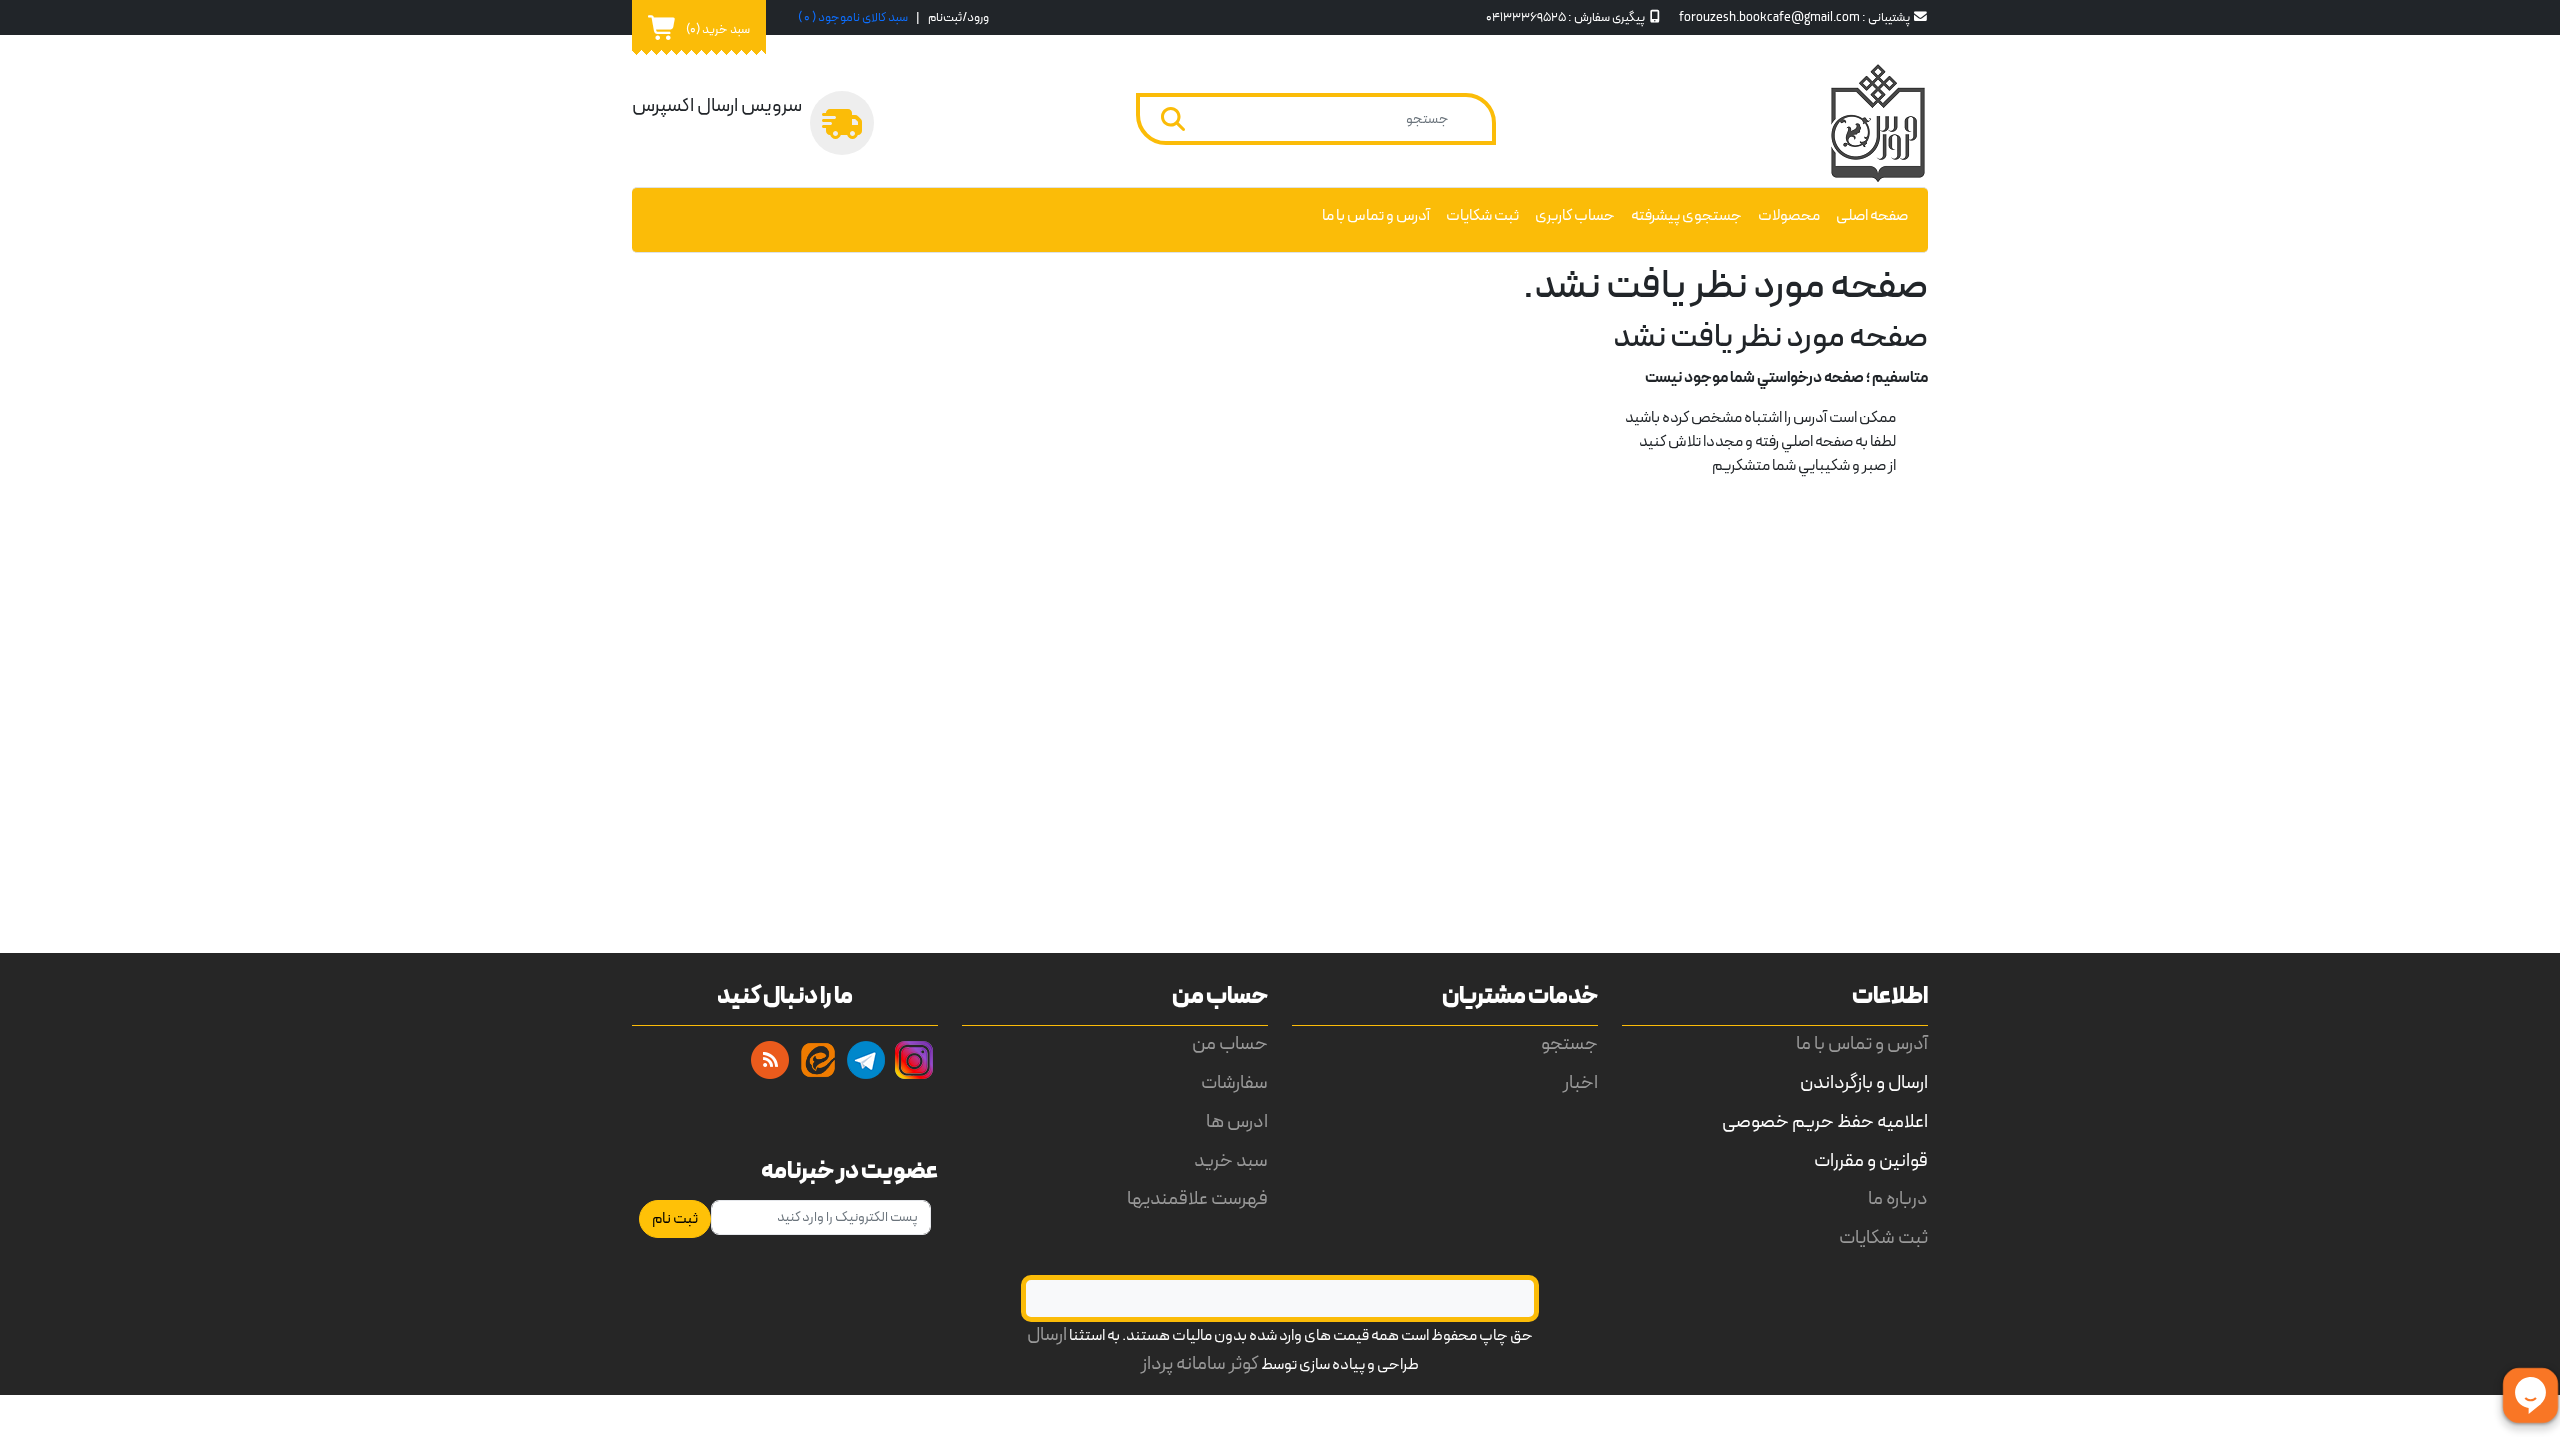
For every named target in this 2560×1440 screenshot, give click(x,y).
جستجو (1569, 1044)
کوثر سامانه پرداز (1200, 1364)
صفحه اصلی (1872, 216)
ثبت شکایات (1482, 216)
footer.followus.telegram (866, 1060)
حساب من (1230, 1044)
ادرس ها (1237, 1122)
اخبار (1580, 1083)
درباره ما (1898, 1199)
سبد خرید (1231, 1161)
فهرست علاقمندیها (1197, 1199)
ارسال (1047, 1335)
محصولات (1789, 216)
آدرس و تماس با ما (1376, 216)
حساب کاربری (1575, 216)
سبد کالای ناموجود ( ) (853, 17)
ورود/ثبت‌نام (958, 17)
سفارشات (1234, 1083)
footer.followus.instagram (914, 1060)
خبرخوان (770, 1060)
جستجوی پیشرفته (1686, 216)
